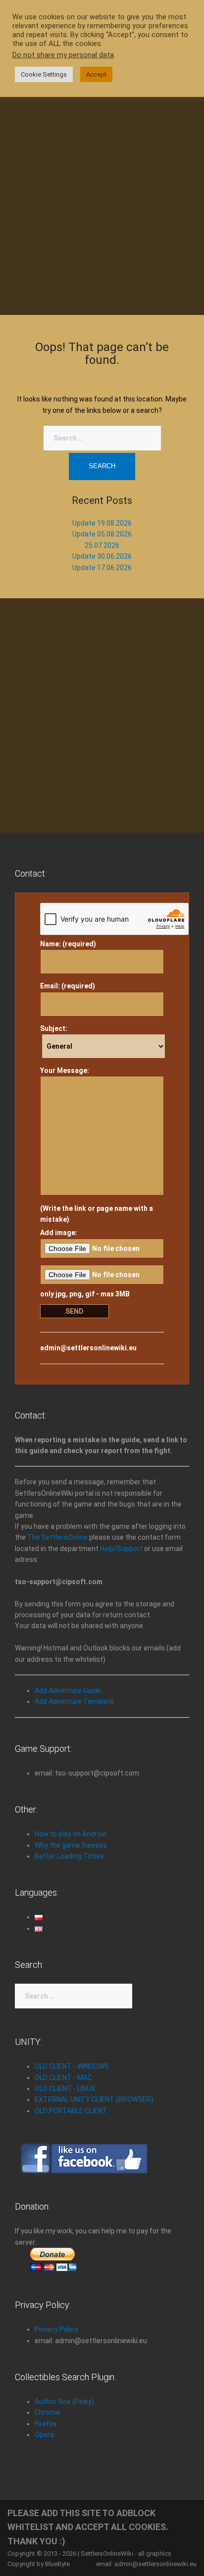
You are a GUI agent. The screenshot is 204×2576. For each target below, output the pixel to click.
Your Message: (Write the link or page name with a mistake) (97, 1145)
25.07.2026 (102, 545)
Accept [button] (96, 74)
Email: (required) (68, 986)
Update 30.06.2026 (102, 556)
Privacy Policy (56, 2329)
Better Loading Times (69, 1856)
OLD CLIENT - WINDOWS (72, 2066)
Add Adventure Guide (68, 1690)
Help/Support (121, 1549)
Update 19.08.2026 (102, 523)
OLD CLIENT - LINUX (65, 2088)
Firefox (46, 2424)
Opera (44, 2435)
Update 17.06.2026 (102, 568)
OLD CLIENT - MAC (63, 2078)
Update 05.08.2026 (102, 534)
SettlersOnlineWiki (107, 2554)
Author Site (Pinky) (64, 2401)
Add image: (59, 1233)
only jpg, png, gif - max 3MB (85, 1294)
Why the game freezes (71, 1845)
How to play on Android (71, 1834)
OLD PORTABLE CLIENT (71, 2111)
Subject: (54, 1028)
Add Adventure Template (75, 1701)
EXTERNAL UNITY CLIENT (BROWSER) (94, 2099)
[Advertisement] (102, 193)
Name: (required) (68, 944)
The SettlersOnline (57, 1537)
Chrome (47, 2412)
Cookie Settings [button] (44, 74)
